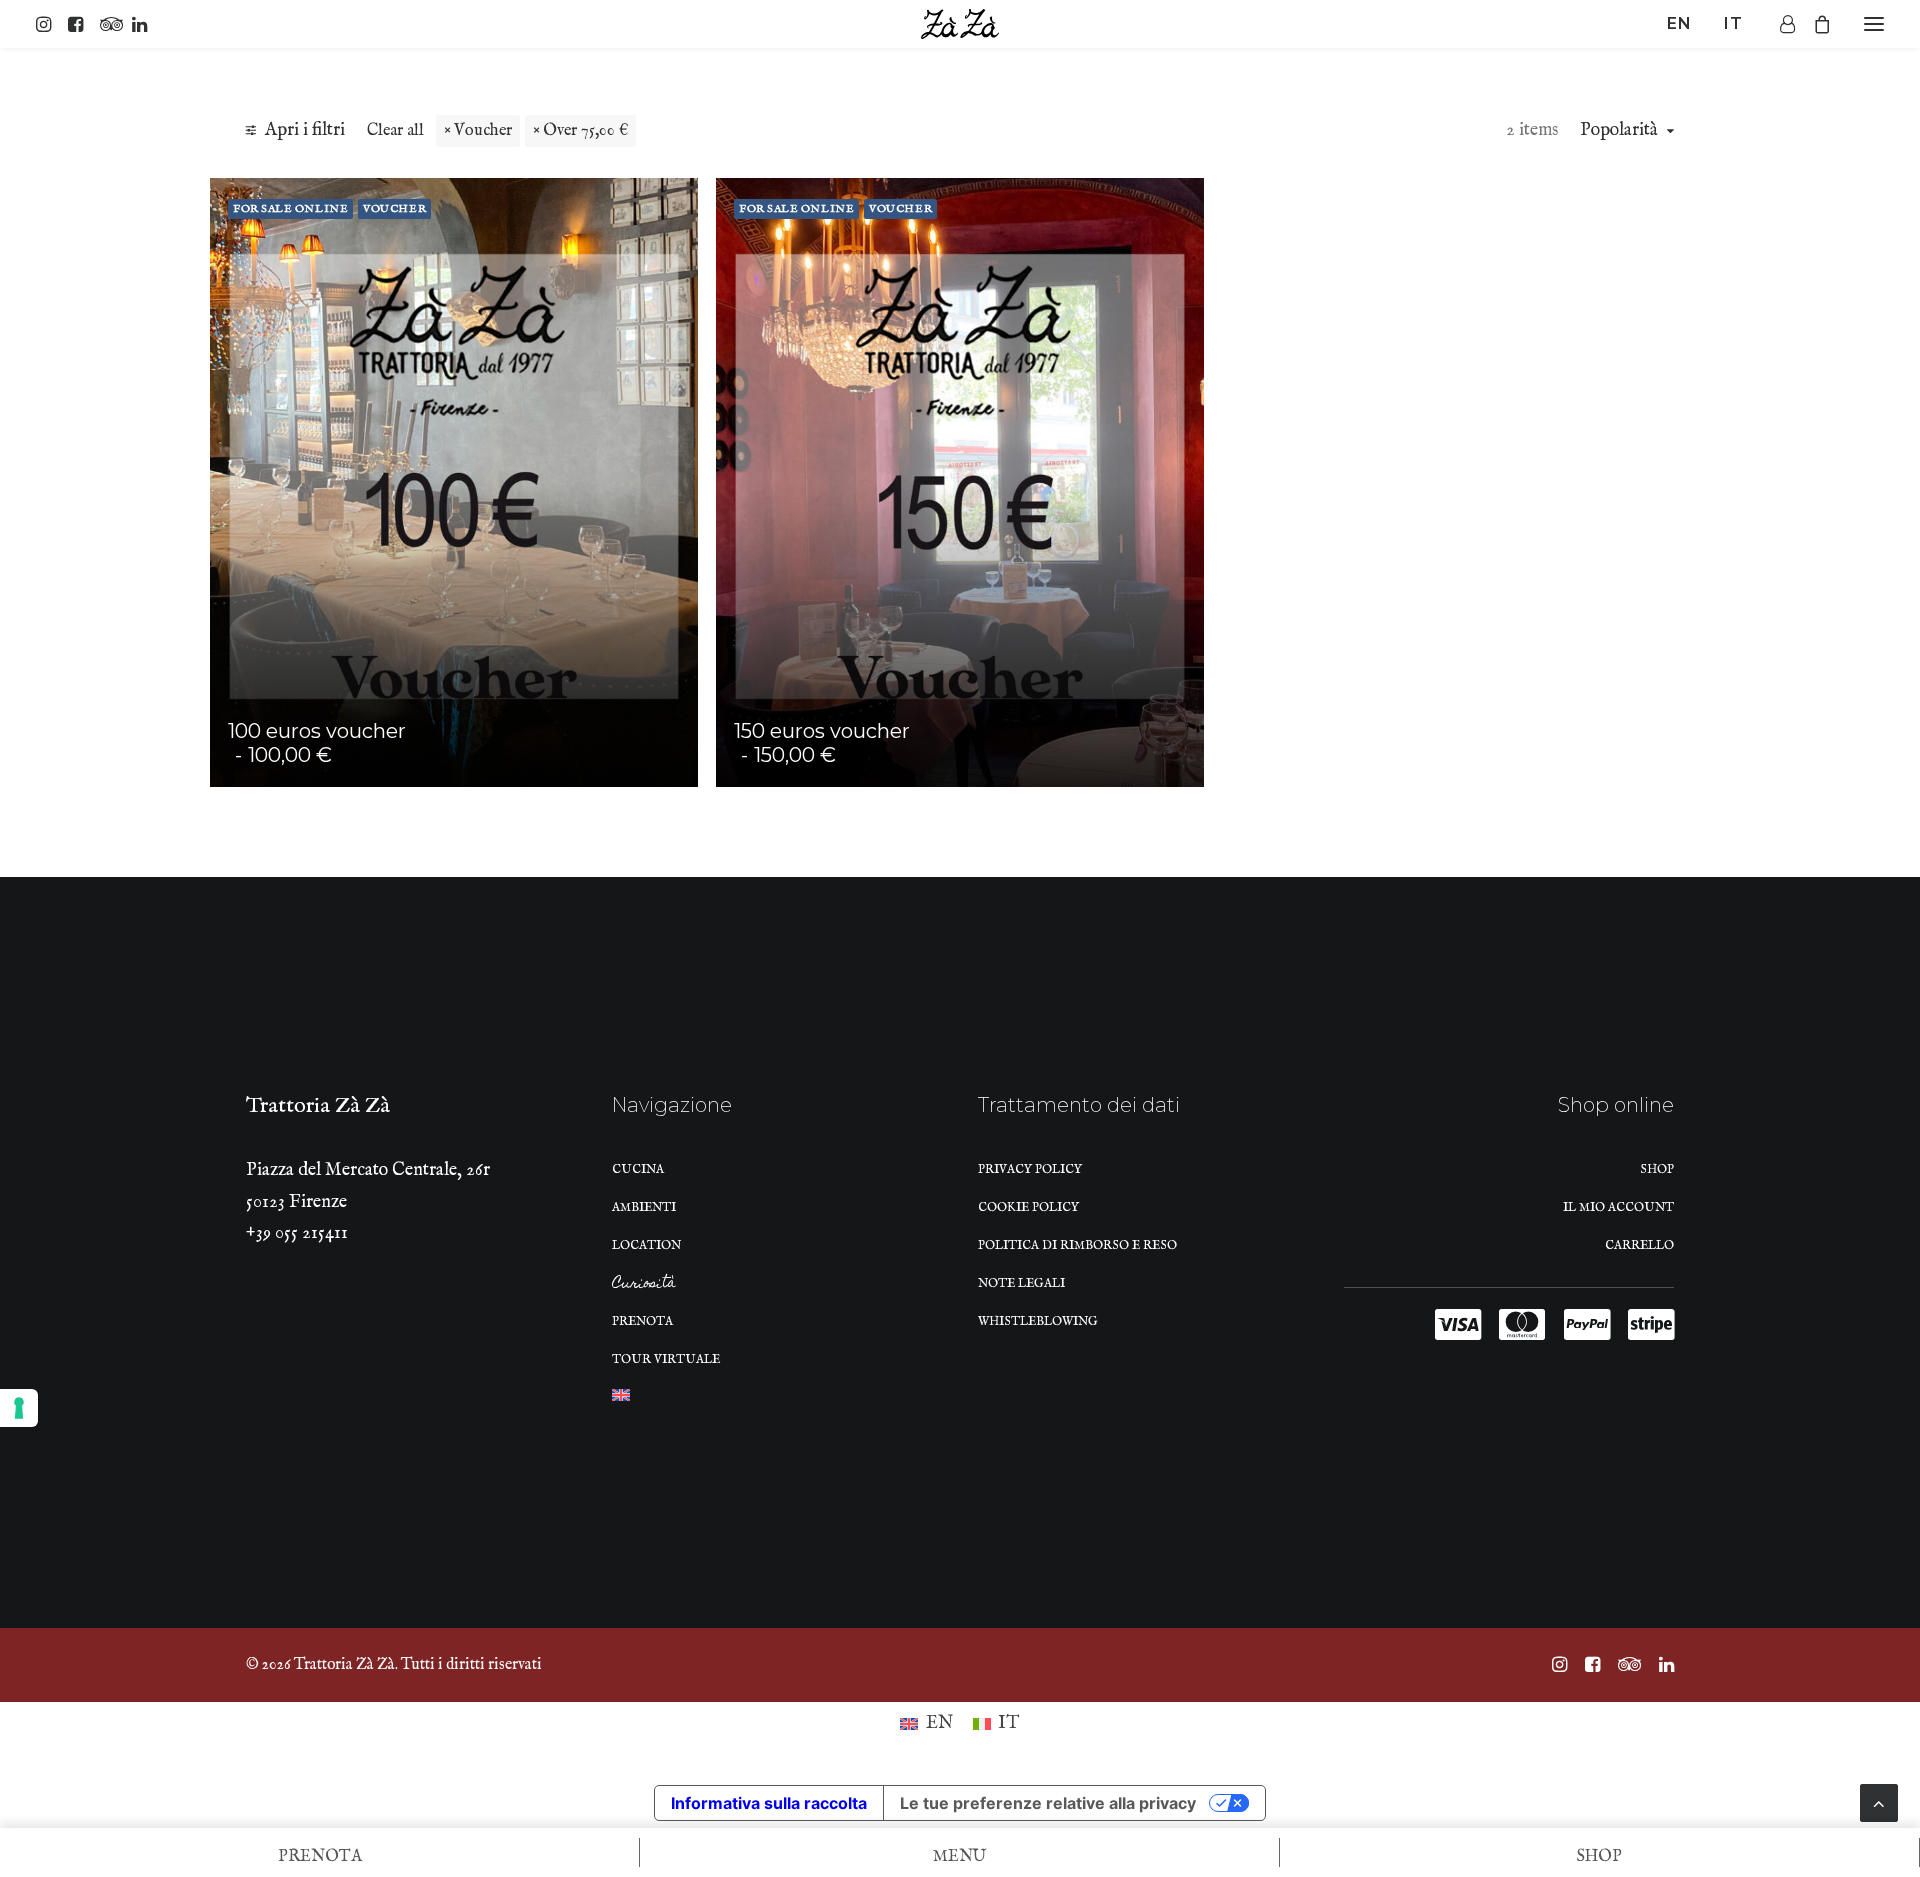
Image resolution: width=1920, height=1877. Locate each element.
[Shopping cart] (1813, 24)
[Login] (1778, 24)
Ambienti (644, 1207)
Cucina (638, 1169)
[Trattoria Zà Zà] (960, 24)
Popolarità (1619, 131)
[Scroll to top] (1879, 1802)
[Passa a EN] (621, 1400)
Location (646, 1245)
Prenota (642, 1321)
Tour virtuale (666, 1359)
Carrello (1639, 1245)
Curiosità (644, 1286)
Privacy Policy (1030, 1169)
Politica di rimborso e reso (1077, 1245)
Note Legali (1021, 1283)
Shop (1657, 1169)
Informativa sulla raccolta (769, 1803)
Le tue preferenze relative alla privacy (1048, 1803)
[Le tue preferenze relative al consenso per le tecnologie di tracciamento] (19, 1408)
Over (585, 130)
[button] (48, 24)
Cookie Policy (1028, 1207)
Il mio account (1618, 1207)
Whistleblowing (1038, 1321)
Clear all (395, 130)
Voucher (483, 130)
